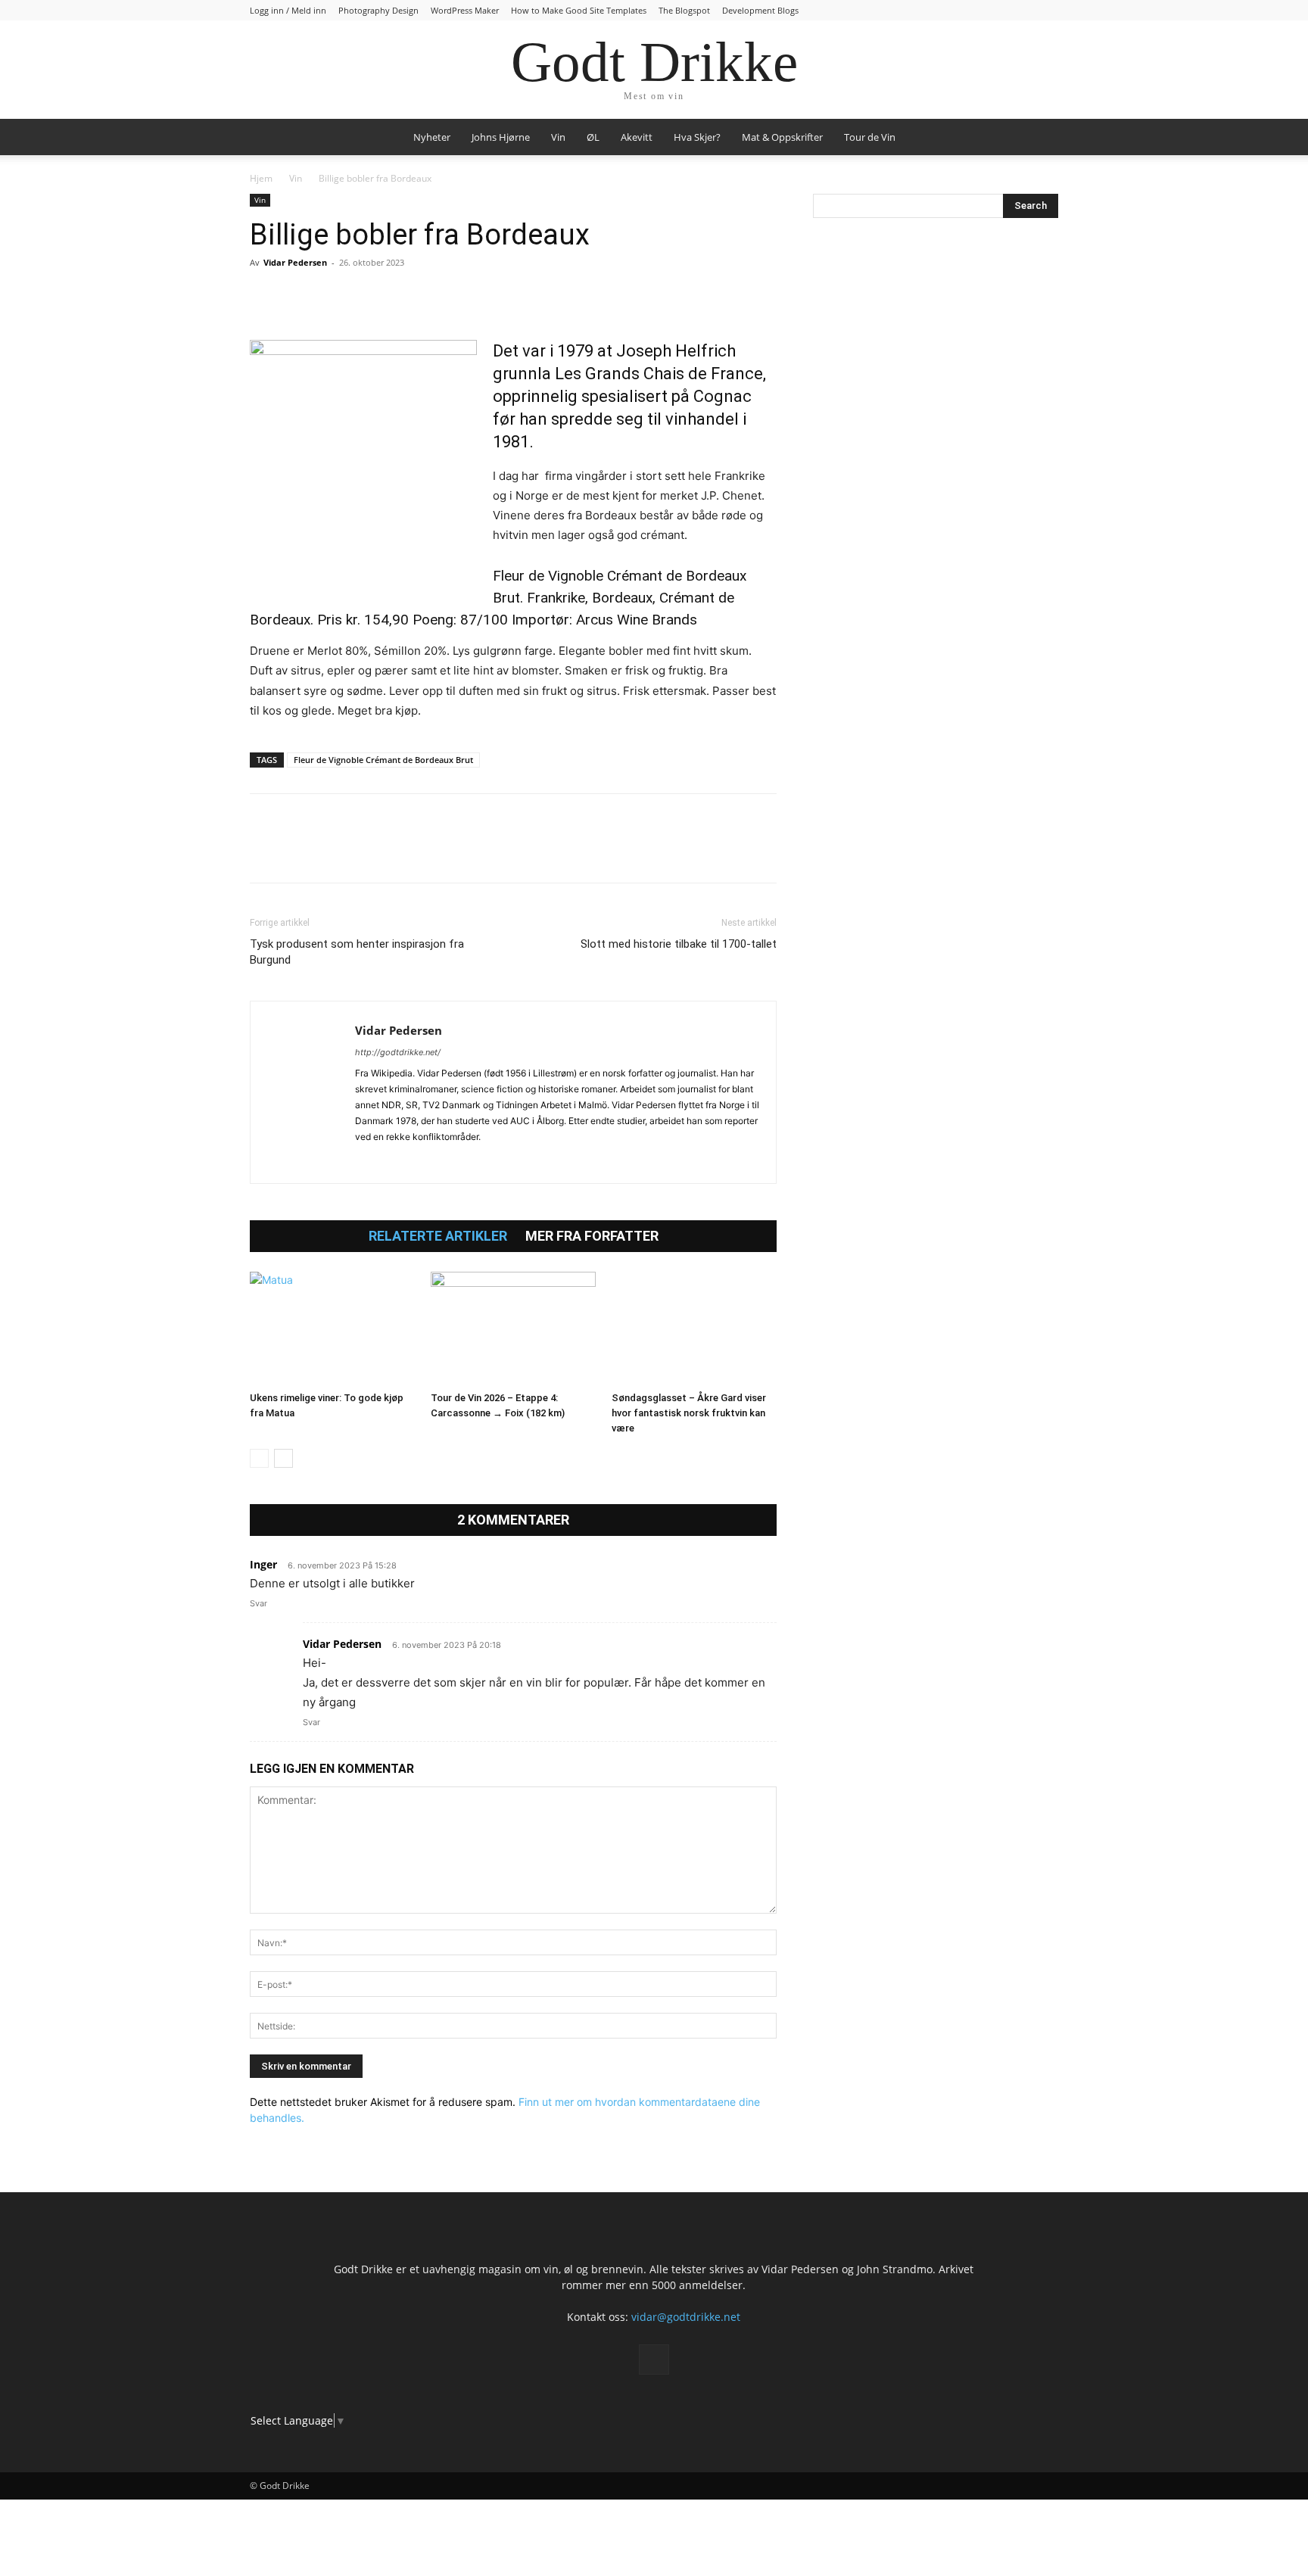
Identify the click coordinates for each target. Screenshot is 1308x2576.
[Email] (404, 297)
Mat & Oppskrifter (782, 137)
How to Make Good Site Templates (579, 10)
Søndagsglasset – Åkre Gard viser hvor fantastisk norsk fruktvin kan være (689, 1413)
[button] (1040, 138)
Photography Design (378, 10)
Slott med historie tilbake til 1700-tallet (679, 944)
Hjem (261, 178)
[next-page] (283, 1458)
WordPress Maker (465, 10)
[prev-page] (259, 1458)
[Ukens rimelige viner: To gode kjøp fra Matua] (332, 1328)
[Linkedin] (369, 297)
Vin (558, 137)
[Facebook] (265, 297)
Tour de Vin (870, 137)
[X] (300, 297)
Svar (258, 1603)
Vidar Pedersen (295, 262)
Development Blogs (760, 10)
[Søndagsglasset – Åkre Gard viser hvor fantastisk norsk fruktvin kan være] (694, 1328)
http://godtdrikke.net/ (398, 1052)
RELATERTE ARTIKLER (438, 1236)
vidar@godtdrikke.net (686, 2317)
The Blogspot (684, 10)
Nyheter (432, 137)
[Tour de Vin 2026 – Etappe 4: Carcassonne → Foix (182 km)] (513, 1328)
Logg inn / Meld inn (288, 10)
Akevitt (637, 137)
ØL (593, 137)
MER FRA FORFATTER (592, 1236)
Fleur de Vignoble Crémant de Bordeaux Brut (383, 760)
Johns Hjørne (501, 137)
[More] (440, 297)
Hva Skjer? (697, 137)
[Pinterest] (335, 297)
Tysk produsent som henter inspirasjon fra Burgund (357, 952)
